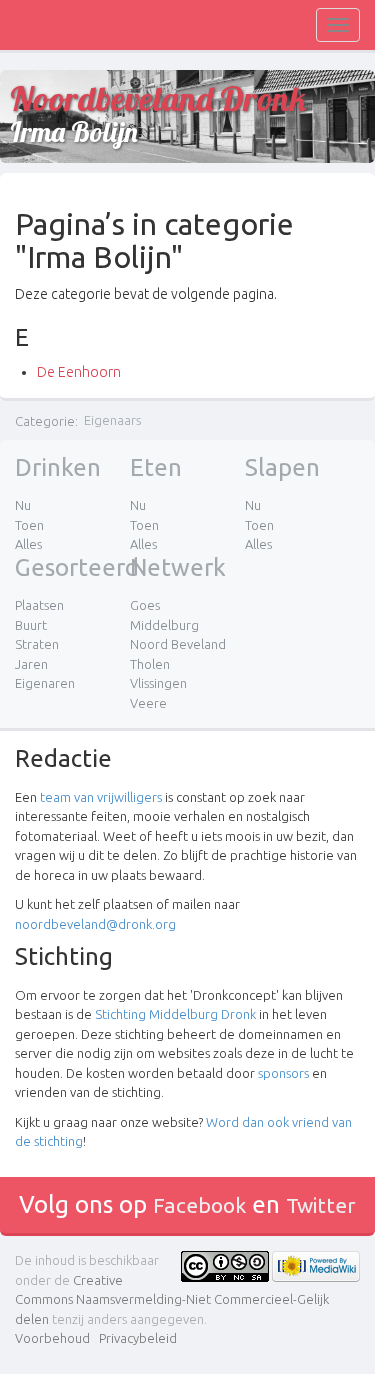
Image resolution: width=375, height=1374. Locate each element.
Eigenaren (45, 683)
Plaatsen (39, 605)
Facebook (199, 1205)
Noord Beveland (178, 644)
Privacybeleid (138, 1338)
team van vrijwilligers (101, 797)
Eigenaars (112, 420)
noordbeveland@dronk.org (95, 924)
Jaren (31, 664)
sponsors (283, 1073)
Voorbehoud (52, 1338)
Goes (145, 605)
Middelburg (164, 625)
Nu (23, 505)
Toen (29, 525)
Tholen (150, 664)
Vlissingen (158, 683)
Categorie (45, 420)
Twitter (321, 1205)
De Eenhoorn (79, 372)
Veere (148, 703)
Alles (28, 544)
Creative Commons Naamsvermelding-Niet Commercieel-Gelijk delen (172, 1299)
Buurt (31, 625)
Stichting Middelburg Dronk (175, 1014)
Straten (37, 644)
